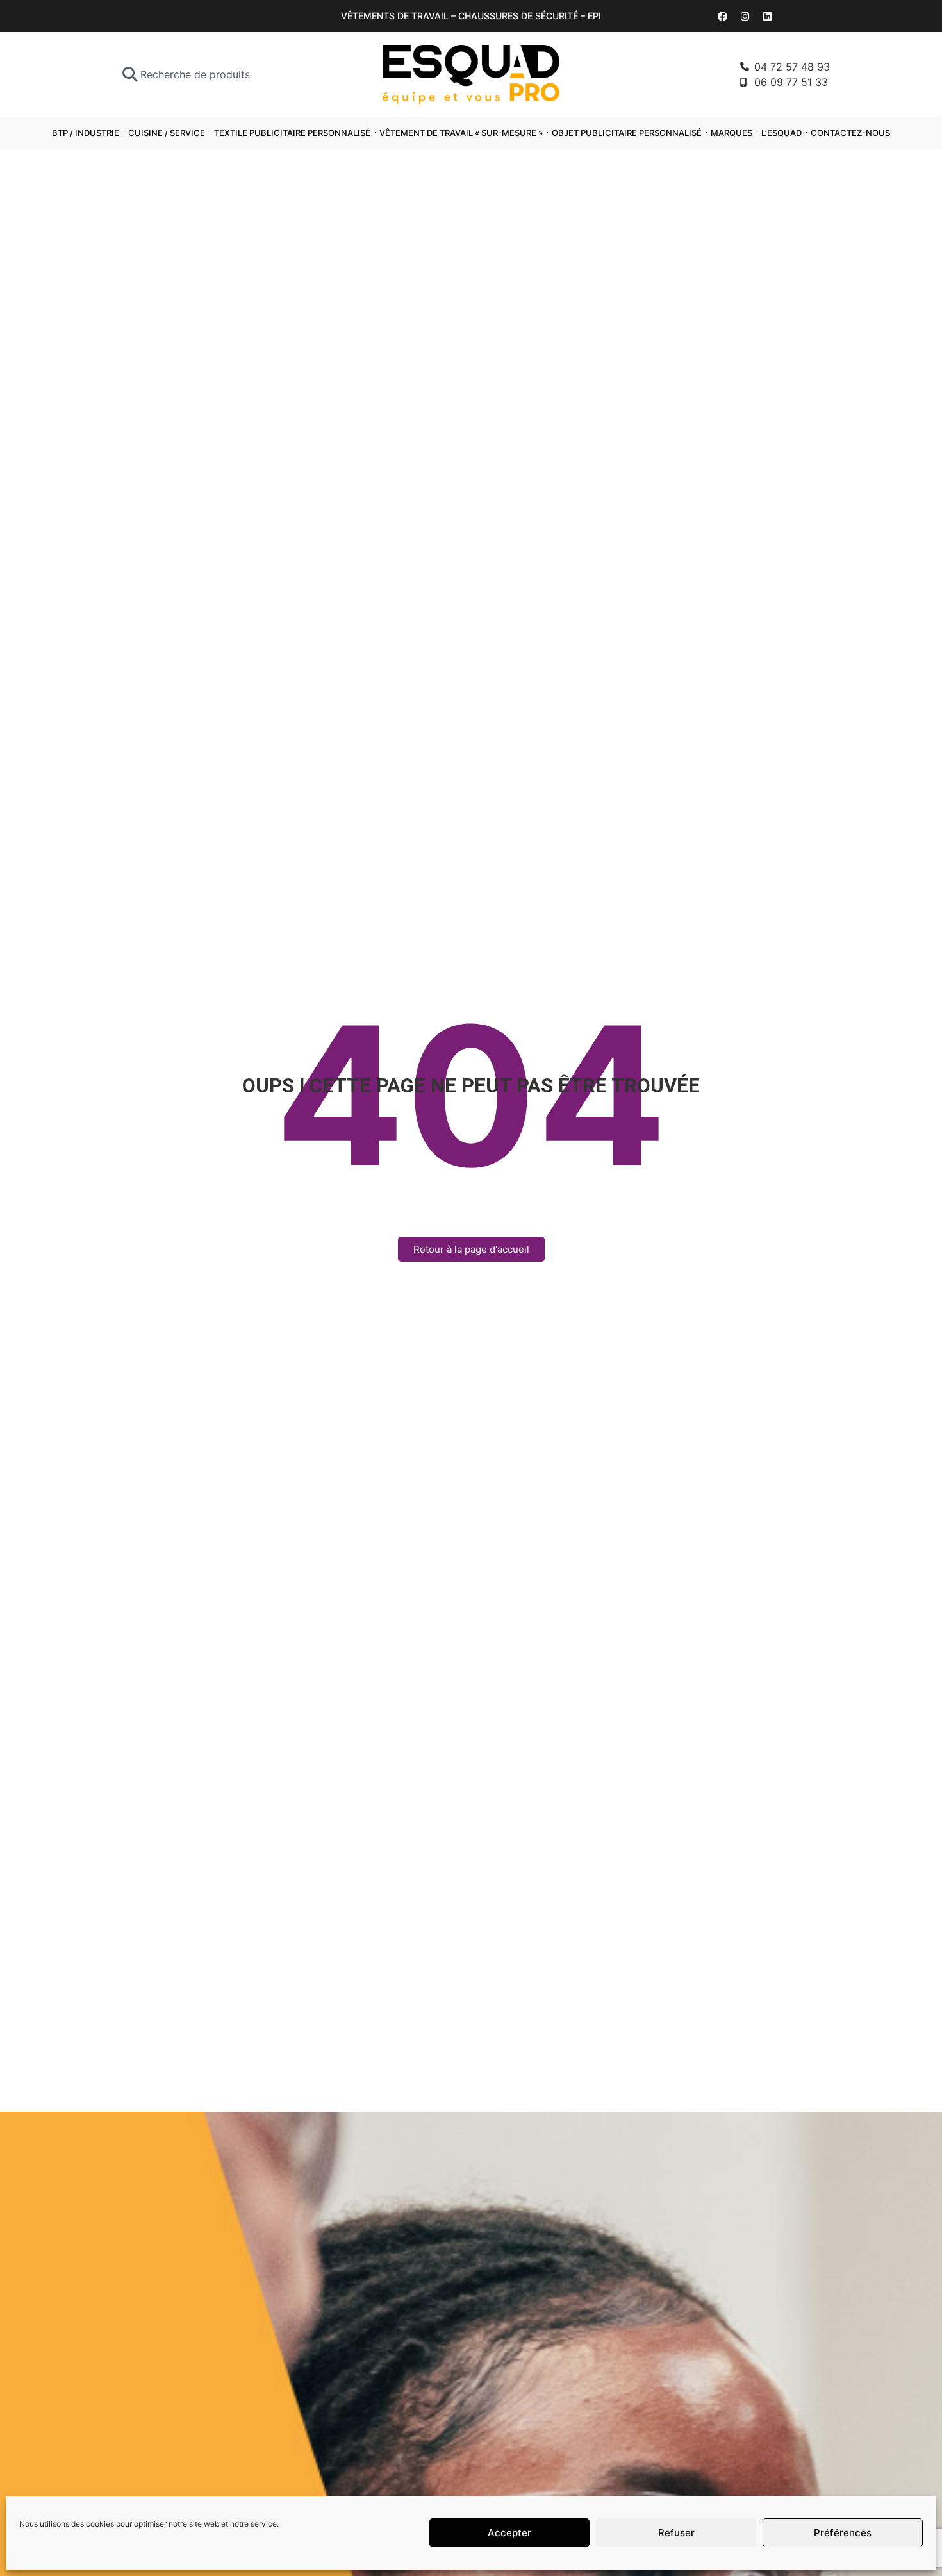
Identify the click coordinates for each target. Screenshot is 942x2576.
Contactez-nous (850, 133)
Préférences (843, 2533)
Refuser (676, 2533)
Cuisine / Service (167, 133)
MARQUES (731, 133)
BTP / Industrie (86, 133)
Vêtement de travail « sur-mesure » (461, 133)
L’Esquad (781, 133)
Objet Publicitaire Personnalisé (627, 133)
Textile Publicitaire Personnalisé (292, 133)
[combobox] (216, 74)
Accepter (509, 2533)
